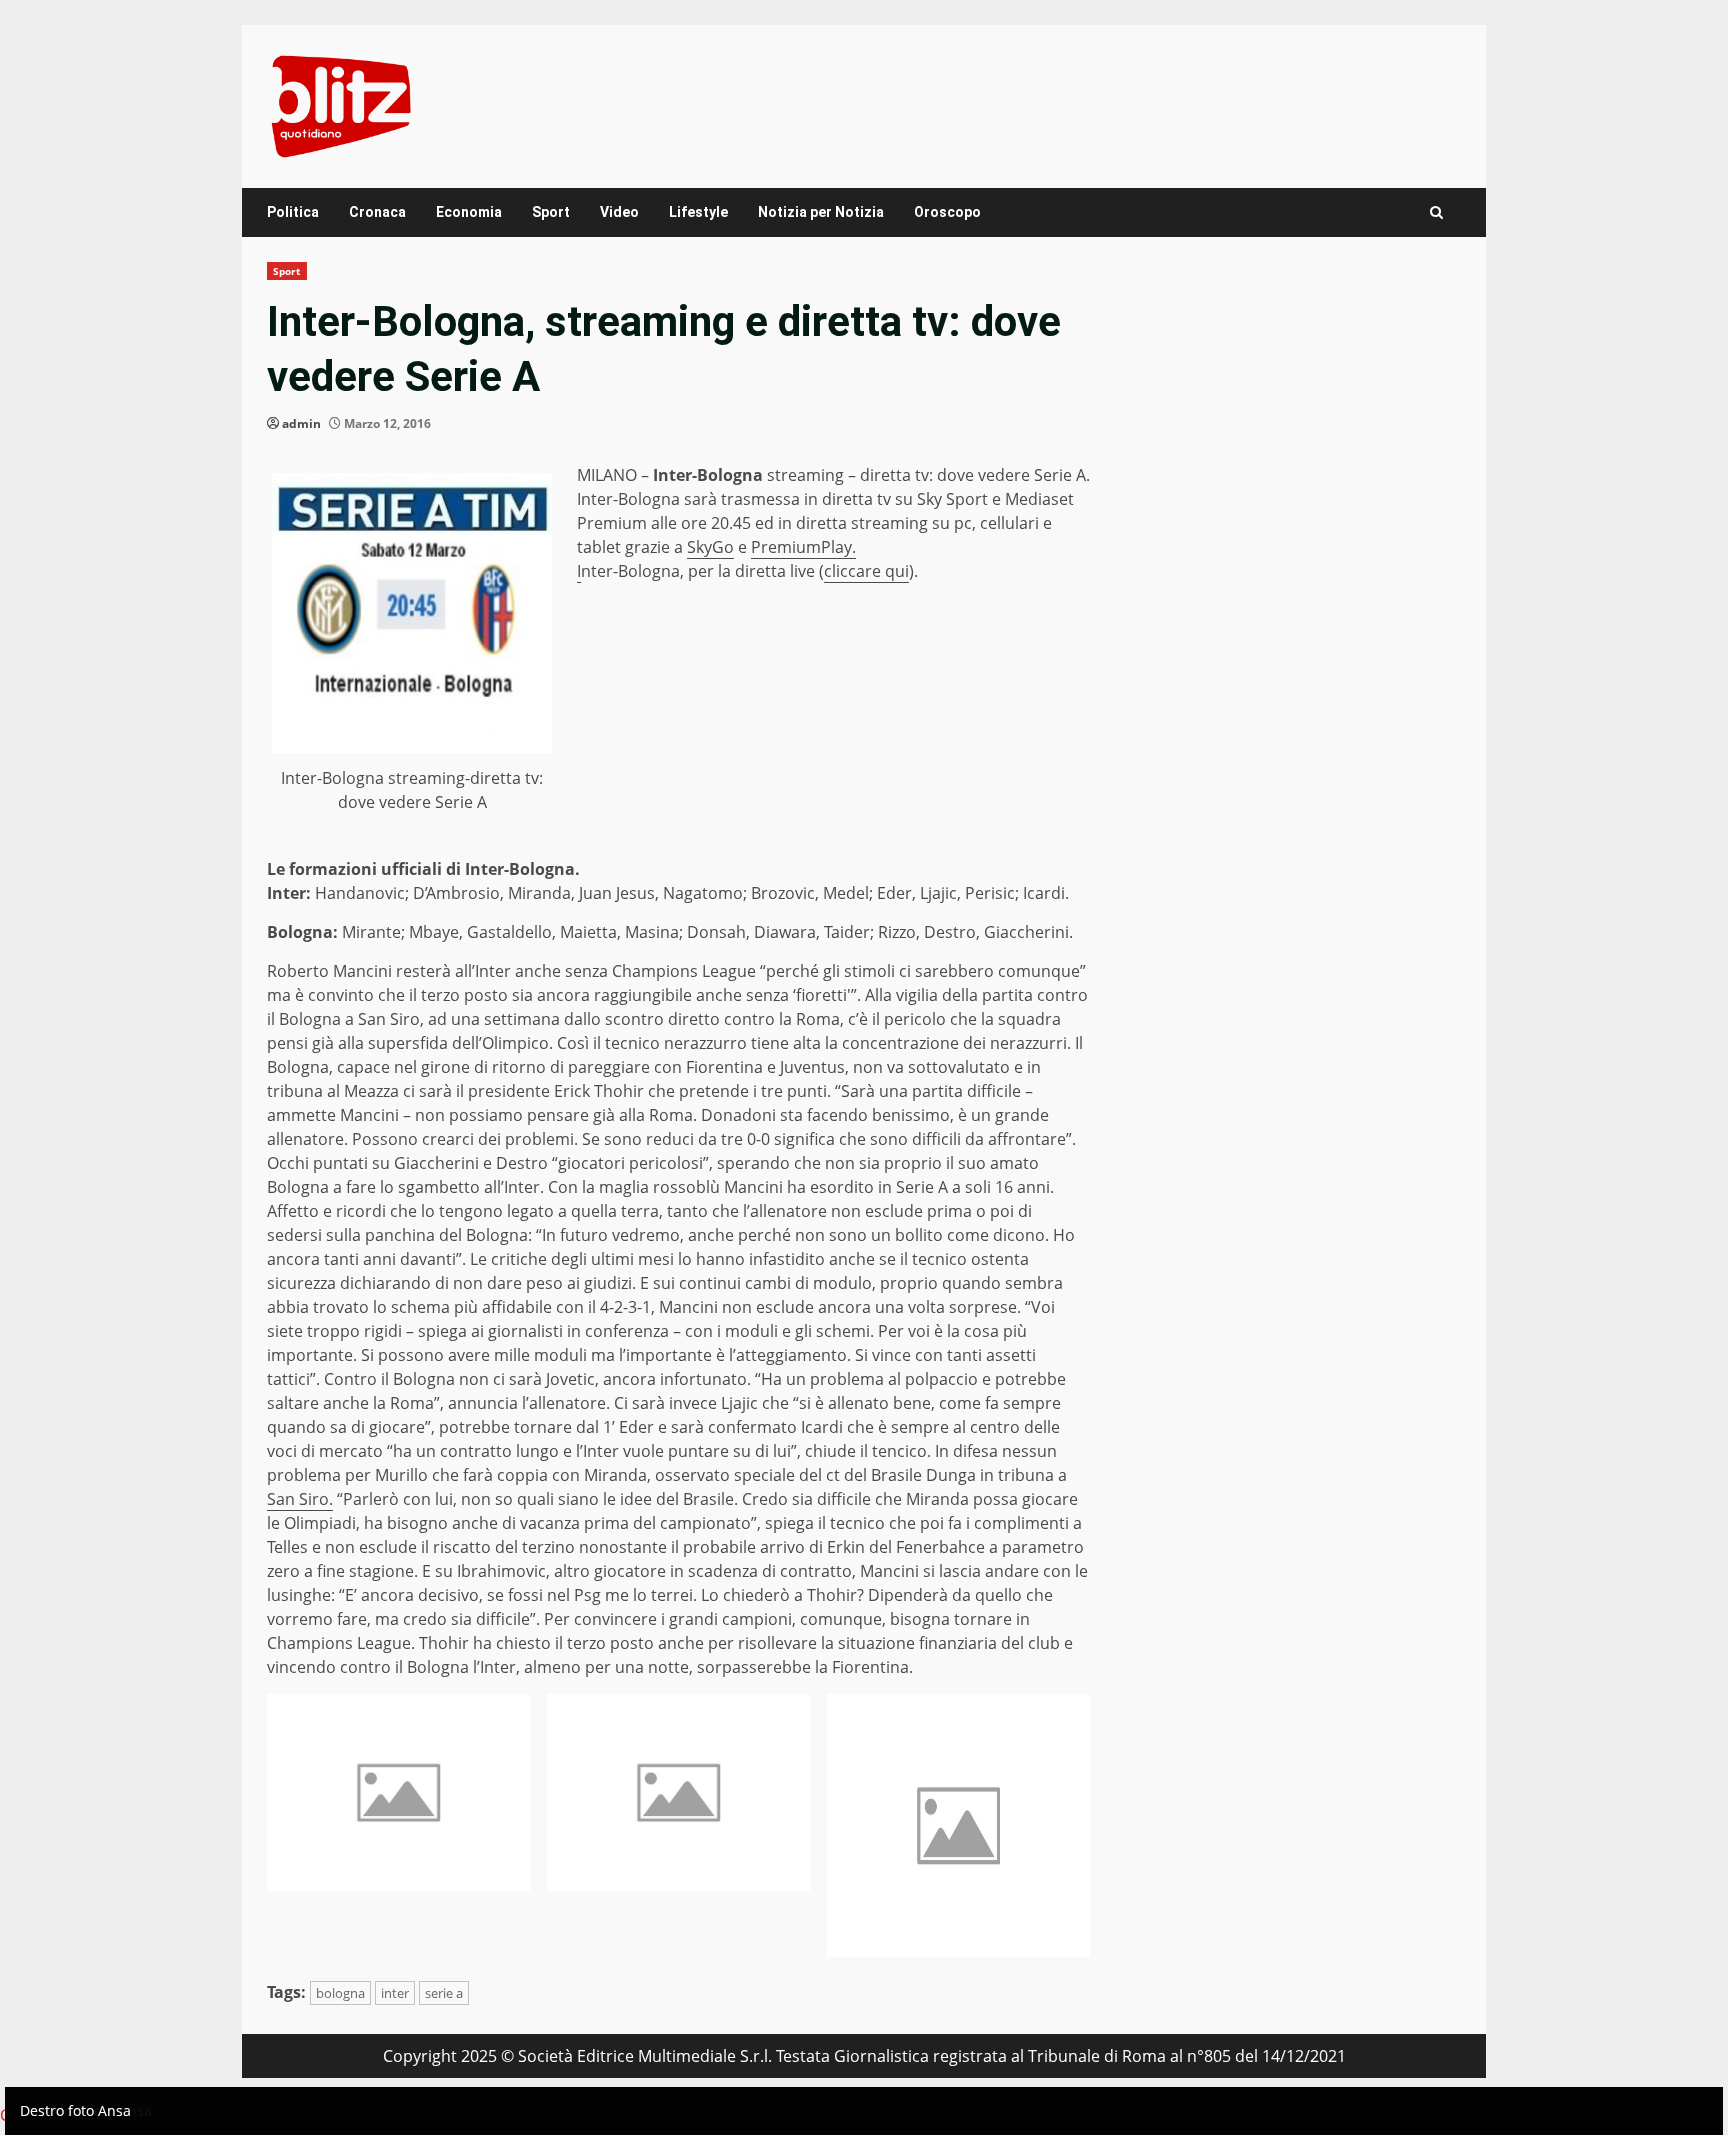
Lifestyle (698, 212)
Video (619, 212)
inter (395, 1993)
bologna (340, 1993)
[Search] (1436, 212)
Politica (293, 212)
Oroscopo (947, 212)
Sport (551, 212)
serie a (444, 1993)
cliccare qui (866, 571)
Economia (469, 212)
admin (301, 423)
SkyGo (710, 547)
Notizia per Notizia (821, 212)
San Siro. (300, 1499)
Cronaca (377, 212)
